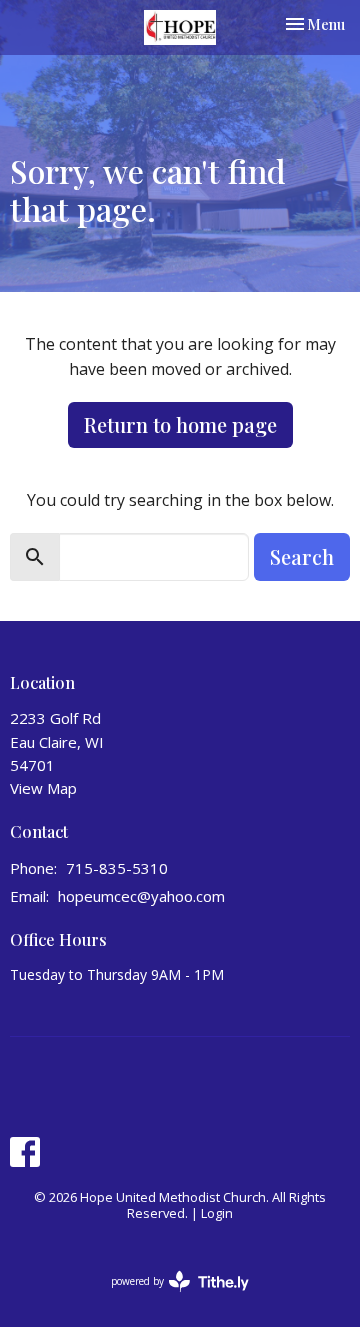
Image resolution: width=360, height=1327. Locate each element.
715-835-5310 (117, 868)
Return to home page (180, 424)
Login (217, 1213)
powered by (169, 1298)
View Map (43, 788)
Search (302, 556)
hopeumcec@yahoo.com (141, 896)
